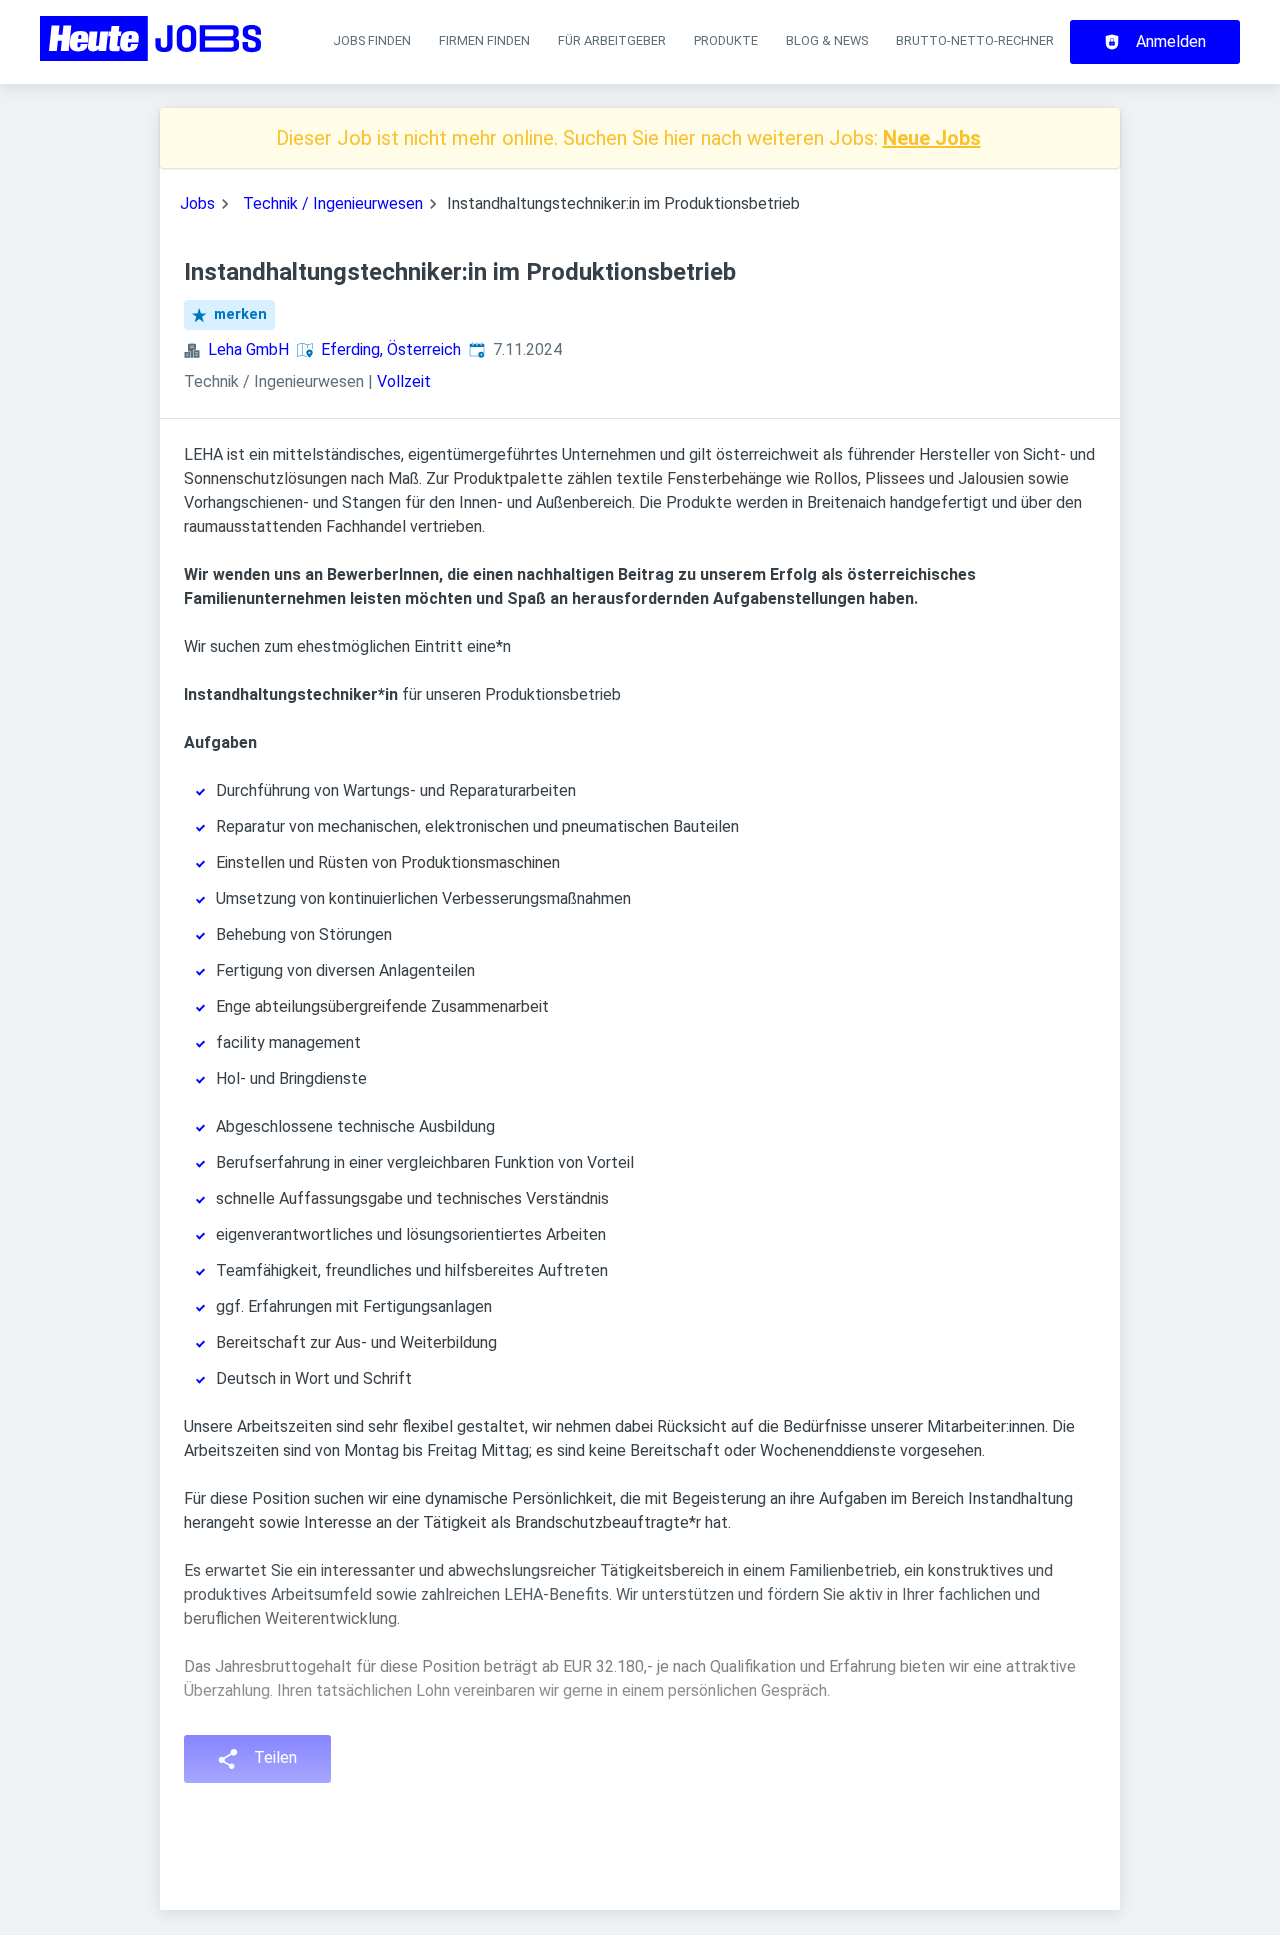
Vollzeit (404, 381)
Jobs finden (372, 40)
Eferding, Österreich (391, 349)
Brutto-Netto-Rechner (975, 40)
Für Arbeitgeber (612, 40)
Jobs (197, 203)
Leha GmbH (248, 349)
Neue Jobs (932, 138)
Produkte (726, 40)
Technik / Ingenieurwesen (333, 203)
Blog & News (827, 40)
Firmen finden (484, 40)
